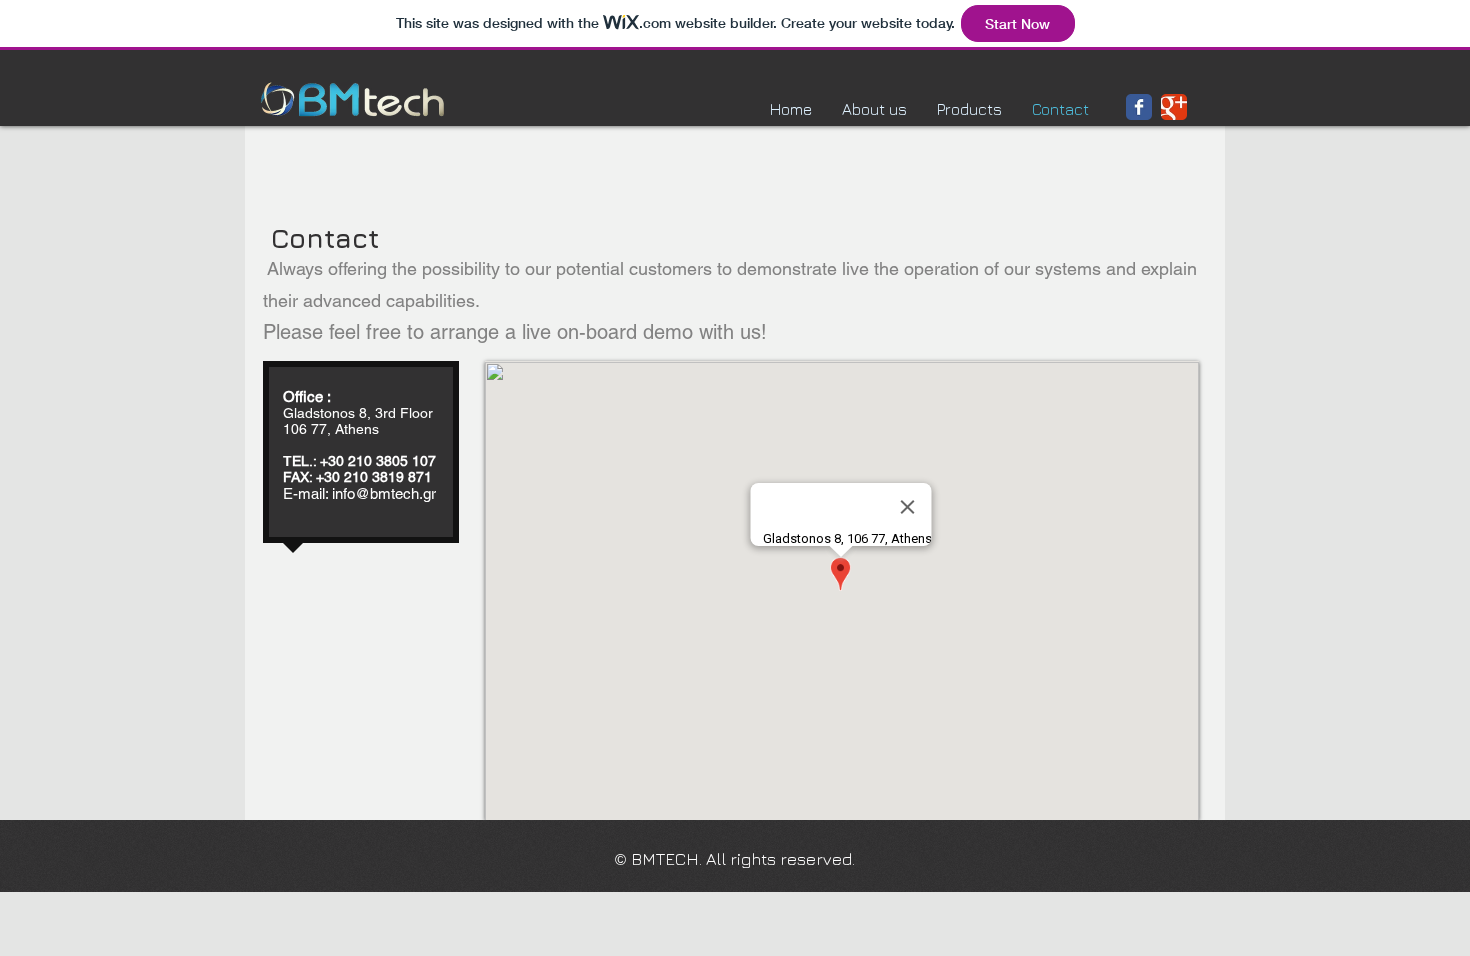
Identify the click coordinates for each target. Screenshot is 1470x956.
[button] (969, 109)
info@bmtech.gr (384, 493)
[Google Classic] (1174, 107)
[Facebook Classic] (1139, 107)
